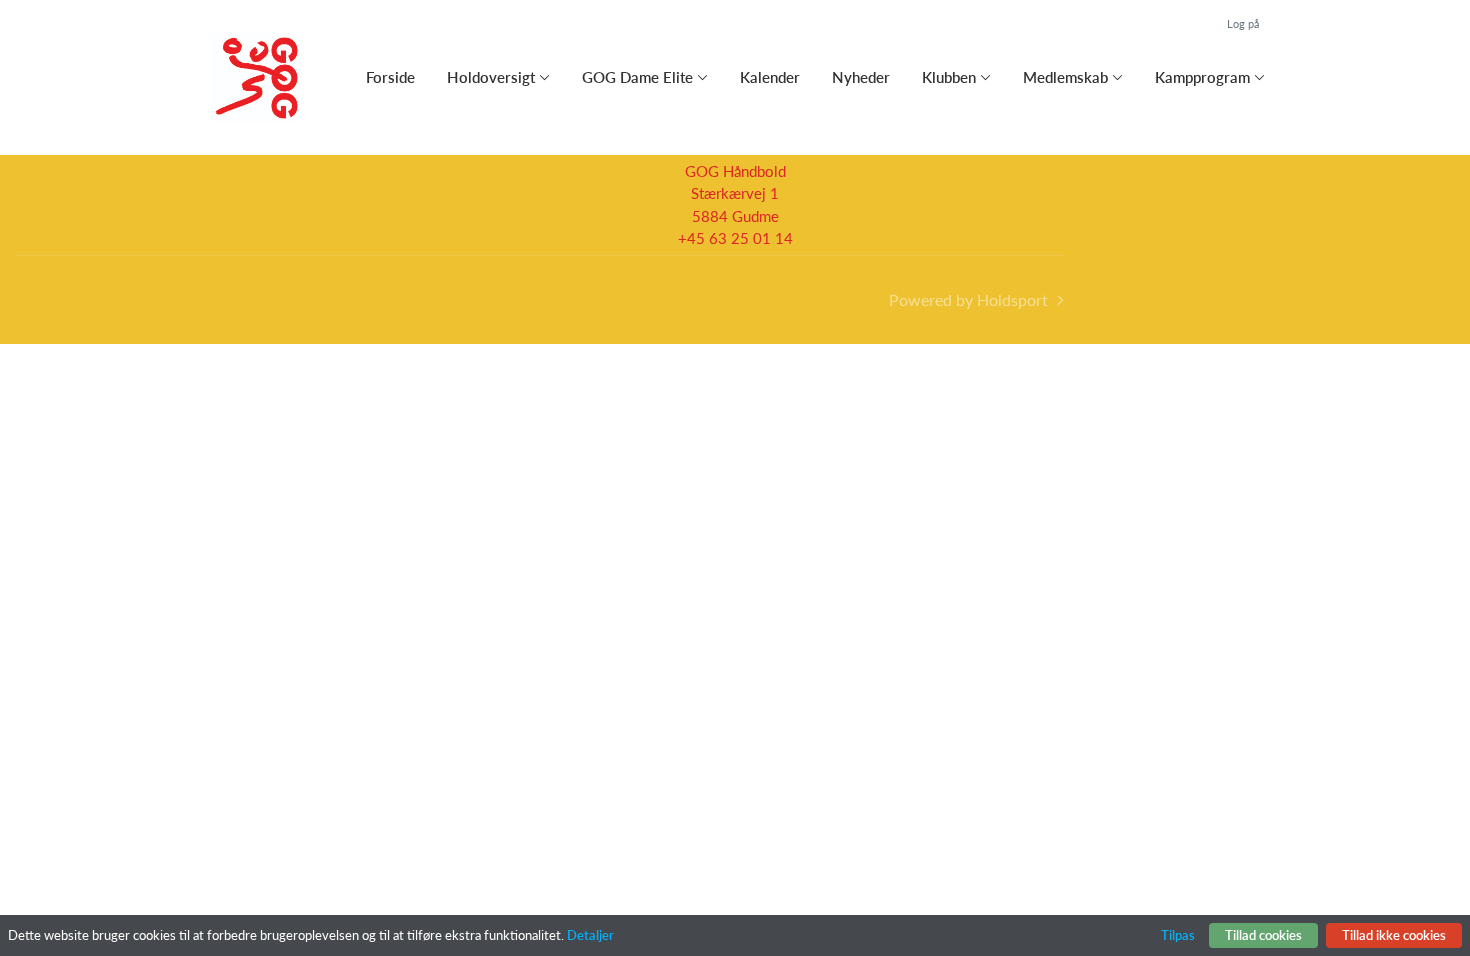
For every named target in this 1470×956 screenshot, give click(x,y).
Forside (390, 77)
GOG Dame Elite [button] (637, 77)
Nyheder (861, 77)
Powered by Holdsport (968, 299)
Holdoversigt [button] (491, 77)
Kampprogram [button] (1202, 77)
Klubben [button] (949, 77)
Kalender (770, 77)
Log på (1243, 23)
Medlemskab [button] (1065, 77)
